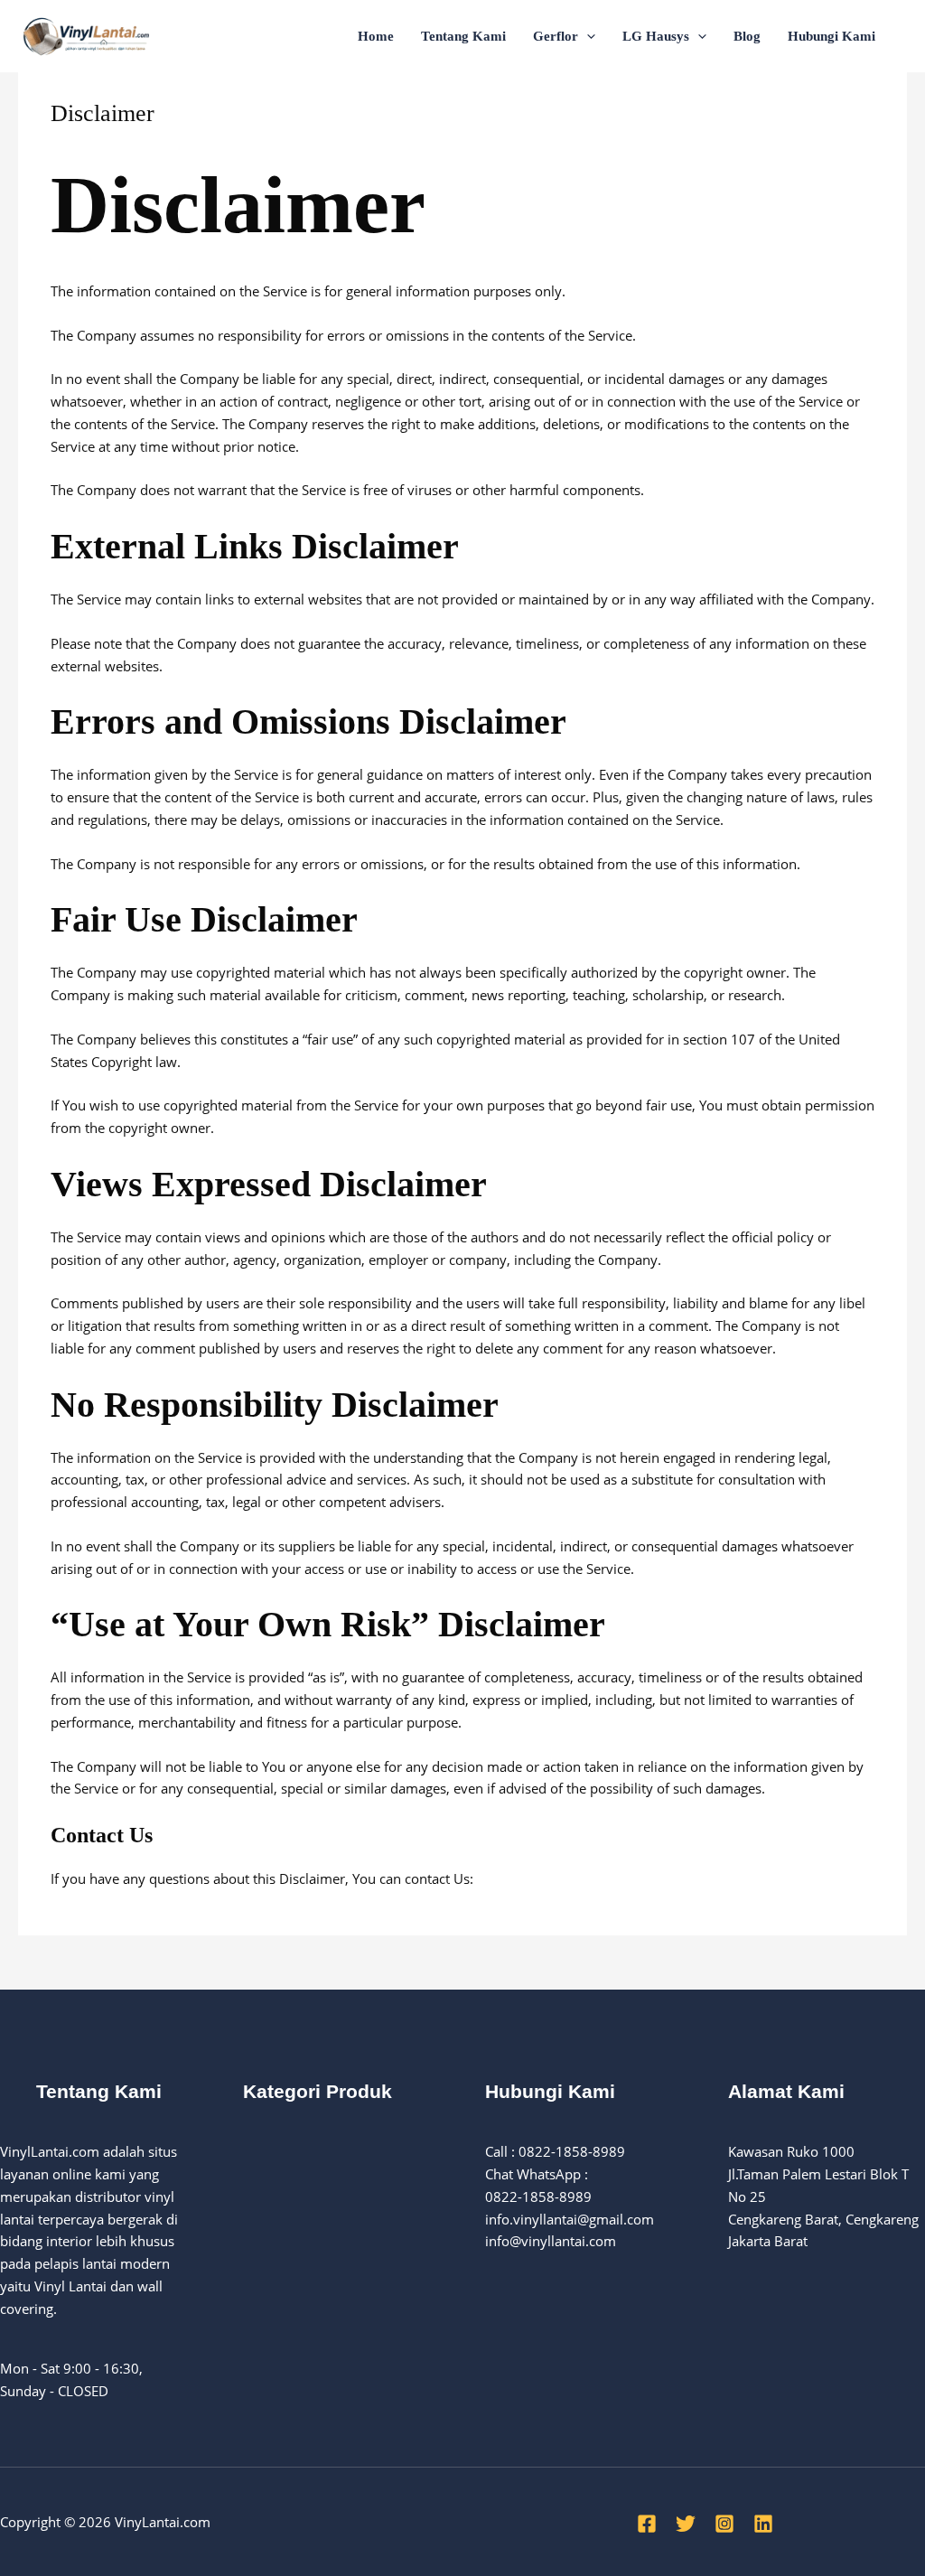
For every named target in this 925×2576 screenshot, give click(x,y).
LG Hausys (656, 36)
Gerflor (556, 36)
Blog (747, 36)
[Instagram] (724, 2524)
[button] (587, 36)
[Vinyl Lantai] (86, 34)
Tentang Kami (463, 36)
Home (376, 36)
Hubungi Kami (832, 36)
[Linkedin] (763, 2524)
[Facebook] (647, 2524)
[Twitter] (686, 2524)
